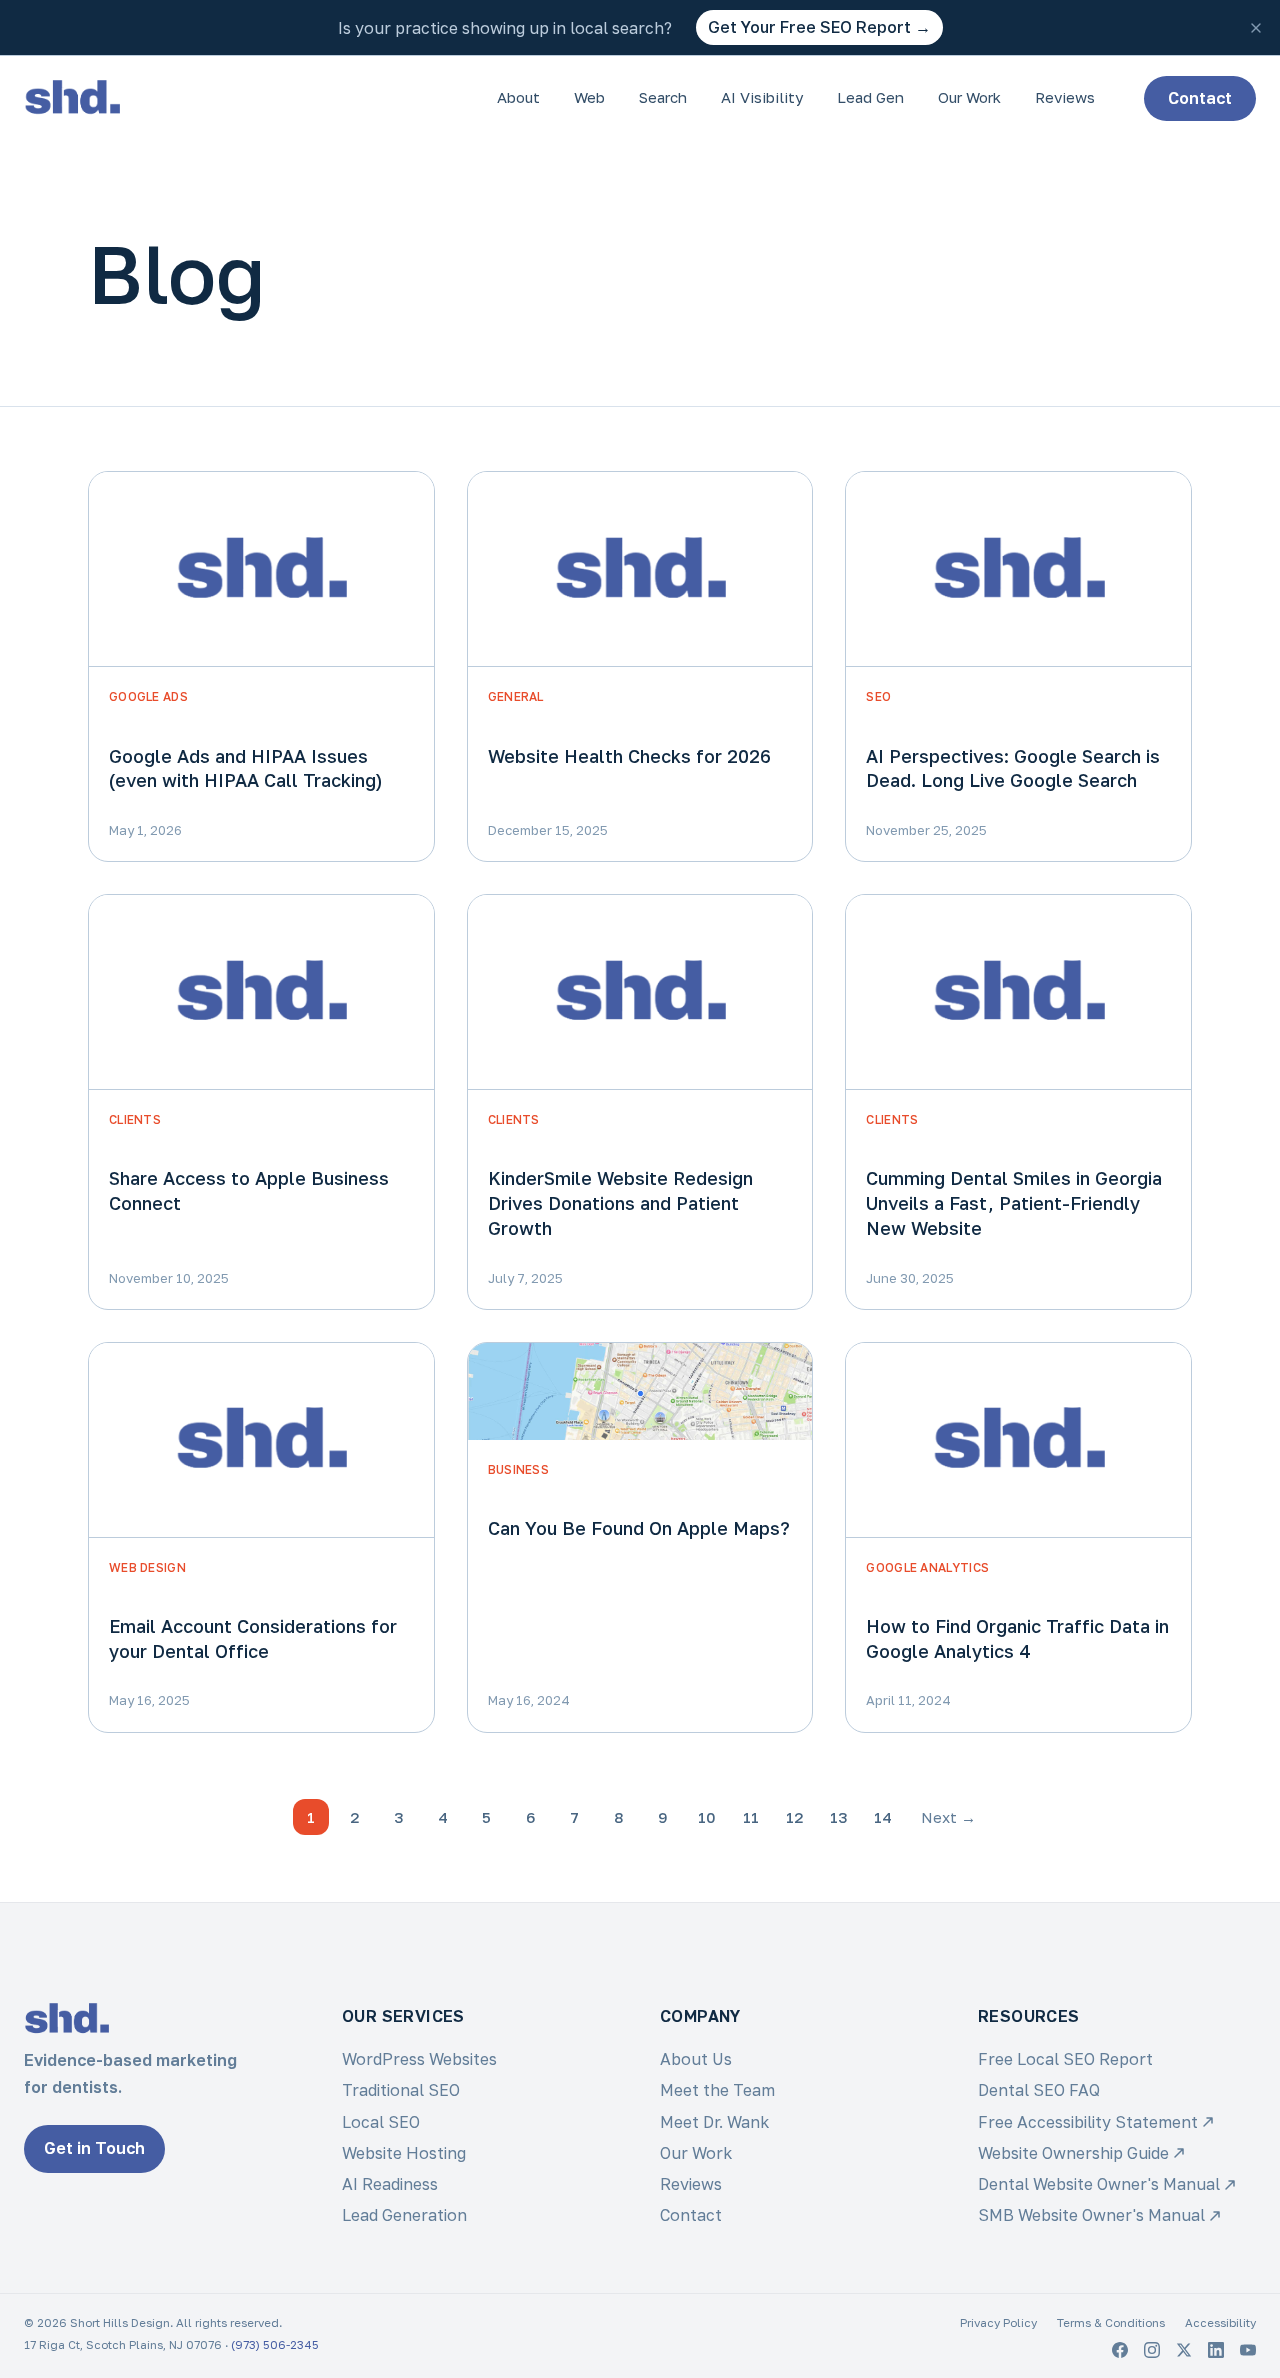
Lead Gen (870, 97)
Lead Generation (404, 2215)
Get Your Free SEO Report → (819, 27)
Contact (1200, 98)
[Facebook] (1120, 2350)
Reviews (1065, 97)
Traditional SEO (401, 2090)
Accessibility (1220, 2323)
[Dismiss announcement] (1256, 28)
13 (839, 1817)
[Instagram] (1152, 2350)
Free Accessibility (1088, 2122)
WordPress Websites (419, 2059)
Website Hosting (404, 2153)
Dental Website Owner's (1099, 2184)
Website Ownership (1073, 2153)
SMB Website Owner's (1091, 2215)
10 (707, 1817)
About (518, 97)
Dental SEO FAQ (1039, 2090)
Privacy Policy (998, 2323)
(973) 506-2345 (275, 2345)
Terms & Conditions (1111, 2323)
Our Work (969, 97)
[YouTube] (1248, 2350)
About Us (696, 2059)
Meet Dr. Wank (714, 2122)
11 (751, 1817)
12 (795, 1817)
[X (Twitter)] (1184, 2350)
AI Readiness (390, 2184)
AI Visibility (762, 97)
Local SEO (381, 2122)
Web (589, 97)
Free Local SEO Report (1065, 2059)
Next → (948, 1817)
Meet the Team (717, 2090)
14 (883, 1817)
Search (663, 97)
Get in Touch (94, 2148)
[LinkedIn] (1216, 2350)
